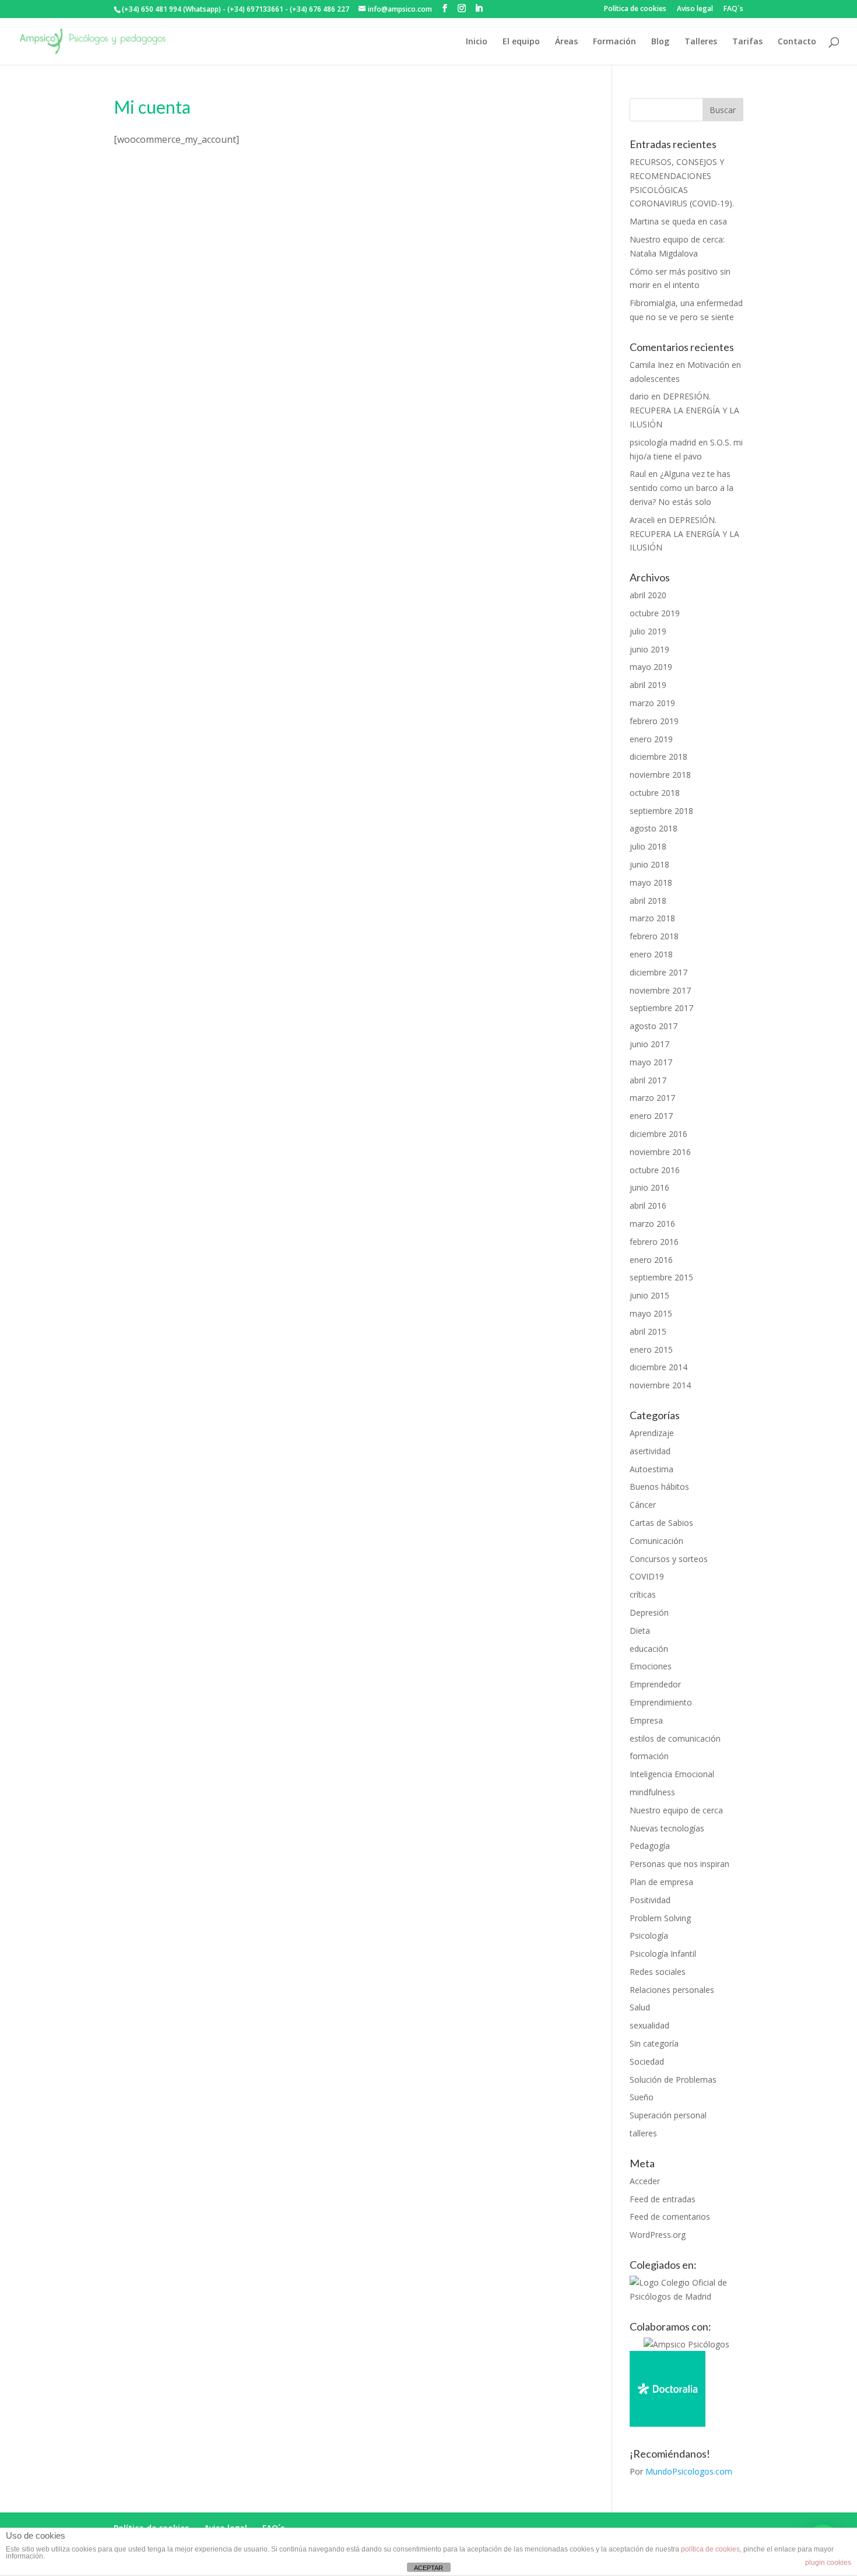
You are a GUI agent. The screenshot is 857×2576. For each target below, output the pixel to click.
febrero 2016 (654, 1242)
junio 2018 (649, 864)
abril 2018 (648, 901)
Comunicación (656, 1541)
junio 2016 (649, 1187)
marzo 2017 (652, 1098)
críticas (643, 1594)
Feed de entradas (663, 2199)
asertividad (650, 1451)
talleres (643, 2133)
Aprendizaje (652, 1433)
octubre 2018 (655, 793)
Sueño (642, 2097)
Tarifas (747, 42)
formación (649, 1756)
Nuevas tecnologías (667, 1828)
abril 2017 (648, 1080)
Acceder (645, 2181)
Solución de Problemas (673, 2080)
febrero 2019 (654, 721)
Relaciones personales (672, 1990)
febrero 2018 (654, 936)
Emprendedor (655, 1684)
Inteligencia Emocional (672, 1774)
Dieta (640, 1631)
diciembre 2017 (658, 972)
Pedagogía (650, 1846)
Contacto (797, 42)
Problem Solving (660, 1918)
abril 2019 (648, 685)
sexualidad (649, 2025)
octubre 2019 (655, 613)
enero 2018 (651, 954)
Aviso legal (695, 9)
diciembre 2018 (658, 757)
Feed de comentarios (670, 2217)
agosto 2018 (654, 828)
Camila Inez (651, 365)
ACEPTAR (428, 2568)
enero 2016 (651, 1260)
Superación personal (668, 2115)
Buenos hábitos (659, 1487)
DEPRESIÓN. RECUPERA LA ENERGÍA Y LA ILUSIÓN (684, 410)
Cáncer (643, 1505)
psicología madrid (663, 442)
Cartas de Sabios (661, 1523)
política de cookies (710, 2549)
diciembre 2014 (658, 1367)
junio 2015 (649, 1295)
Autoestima (651, 1469)
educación (649, 1649)
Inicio (477, 42)
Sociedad (647, 2061)
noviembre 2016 (660, 1152)
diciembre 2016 (658, 1134)
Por (681, 2471)
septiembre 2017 (661, 1008)
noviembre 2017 (660, 990)
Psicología (649, 1935)
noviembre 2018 (660, 775)
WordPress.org (658, 2235)
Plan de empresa (661, 1882)
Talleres (701, 42)
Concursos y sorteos (669, 1559)
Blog (660, 42)
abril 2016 (648, 1205)
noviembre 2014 (660, 1385)
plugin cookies (828, 2563)
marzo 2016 (652, 1224)
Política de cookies (635, 9)
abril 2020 (648, 595)
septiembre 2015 (661, 1277)
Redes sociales (658, 1972)
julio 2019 (648, 631)
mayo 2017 (651, 1062)
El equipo (521, 42)
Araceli (642, 520)
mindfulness (652, 1792)
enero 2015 (651, 1350)
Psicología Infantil (663, 1954)
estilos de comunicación (675, 1738)
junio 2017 (649, 1044)
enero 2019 (651, 739)
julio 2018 (648, 846)
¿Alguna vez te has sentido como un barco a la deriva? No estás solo (682, 488)
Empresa (646, 1720)
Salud (640, 2007)
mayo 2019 (651, 667)
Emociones (651, 1666)
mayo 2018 (651, 882)
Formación (614, 42)
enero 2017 (651, 1116)
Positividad (650, 1900)
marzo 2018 (652, 918)
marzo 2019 (652, 703)
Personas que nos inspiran (679, 1864)
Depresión (649, 1612)
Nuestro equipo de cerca (676, 1810)
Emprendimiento (661, 1702)
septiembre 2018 (661, 811)
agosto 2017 (654, 1026)
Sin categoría (654, 2043)
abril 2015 (648, 1331)
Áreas (566, 42)
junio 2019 (649, 649)
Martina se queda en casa (678, 221)
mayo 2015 (651, 1313)
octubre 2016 (655, 1170)
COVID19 (647, 1576)
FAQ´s (733, 9)
